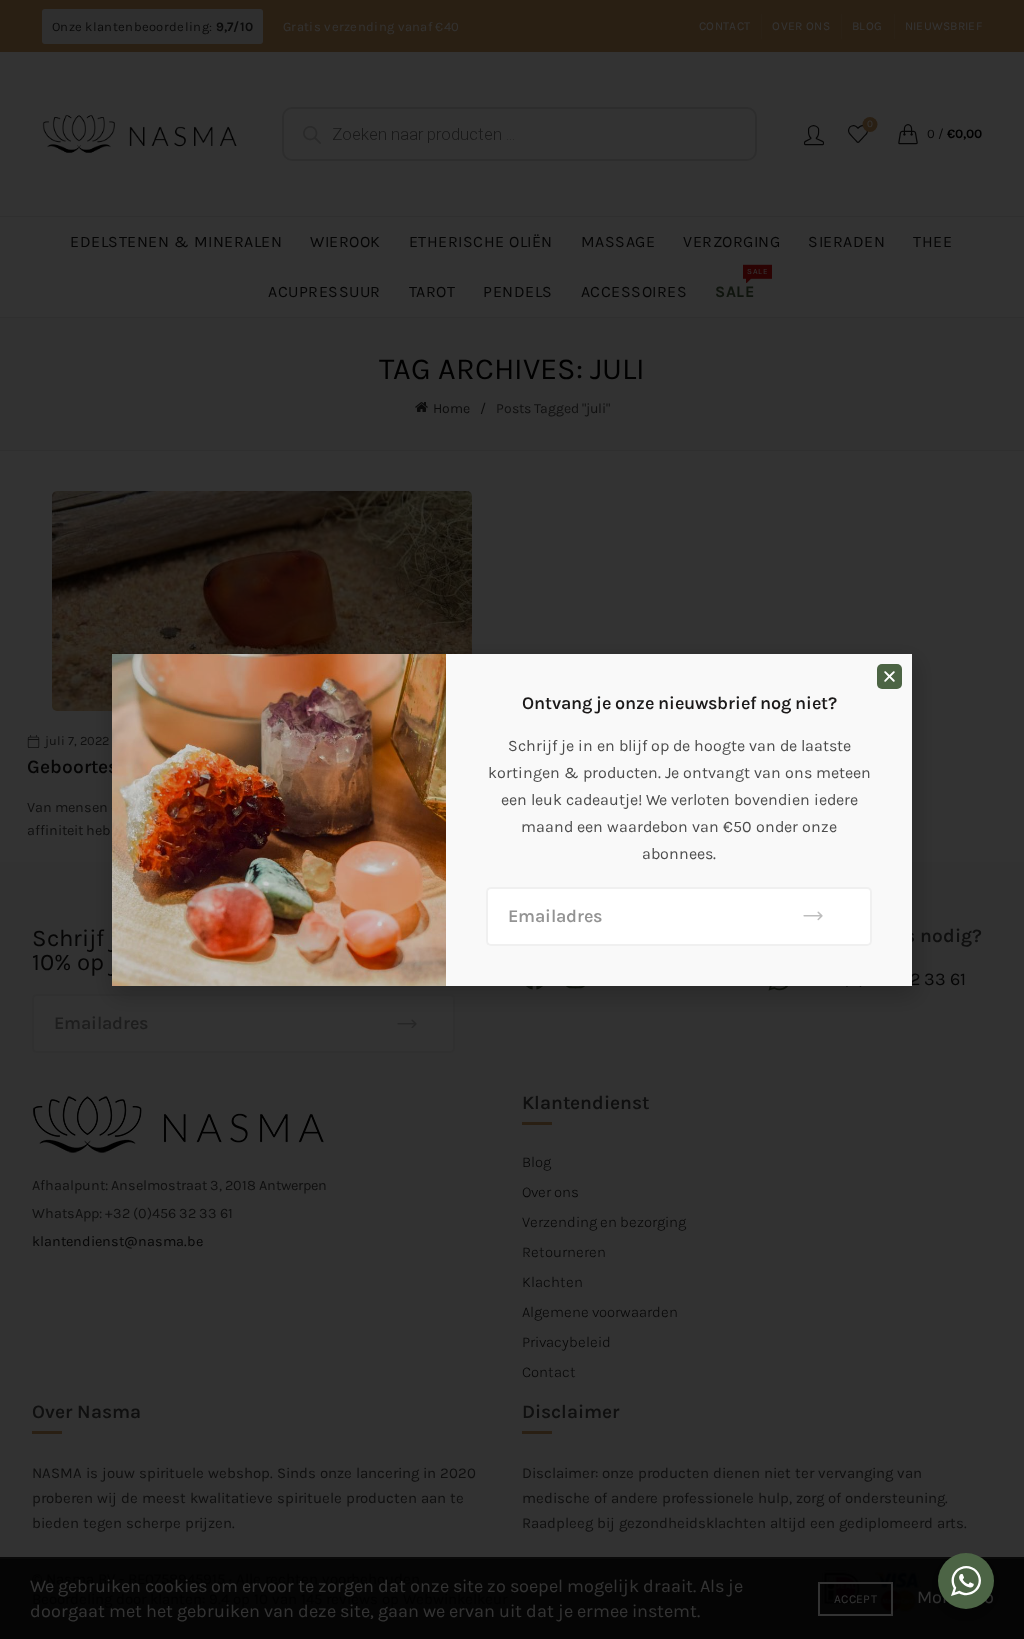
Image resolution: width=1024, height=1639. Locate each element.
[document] (512, 819)
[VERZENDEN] (814, 916)
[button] (889, 676)
